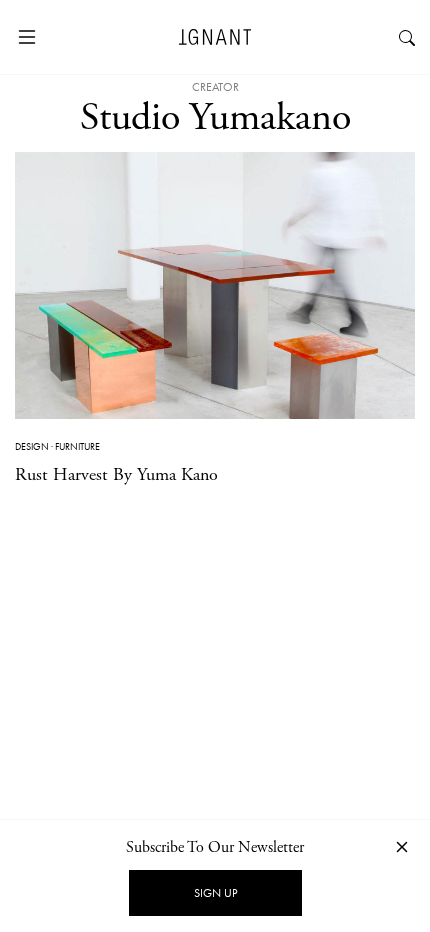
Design (32, 446)
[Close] (402, 846)
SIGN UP (215, 893)
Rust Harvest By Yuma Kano (116, 474)
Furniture (77, 446)
